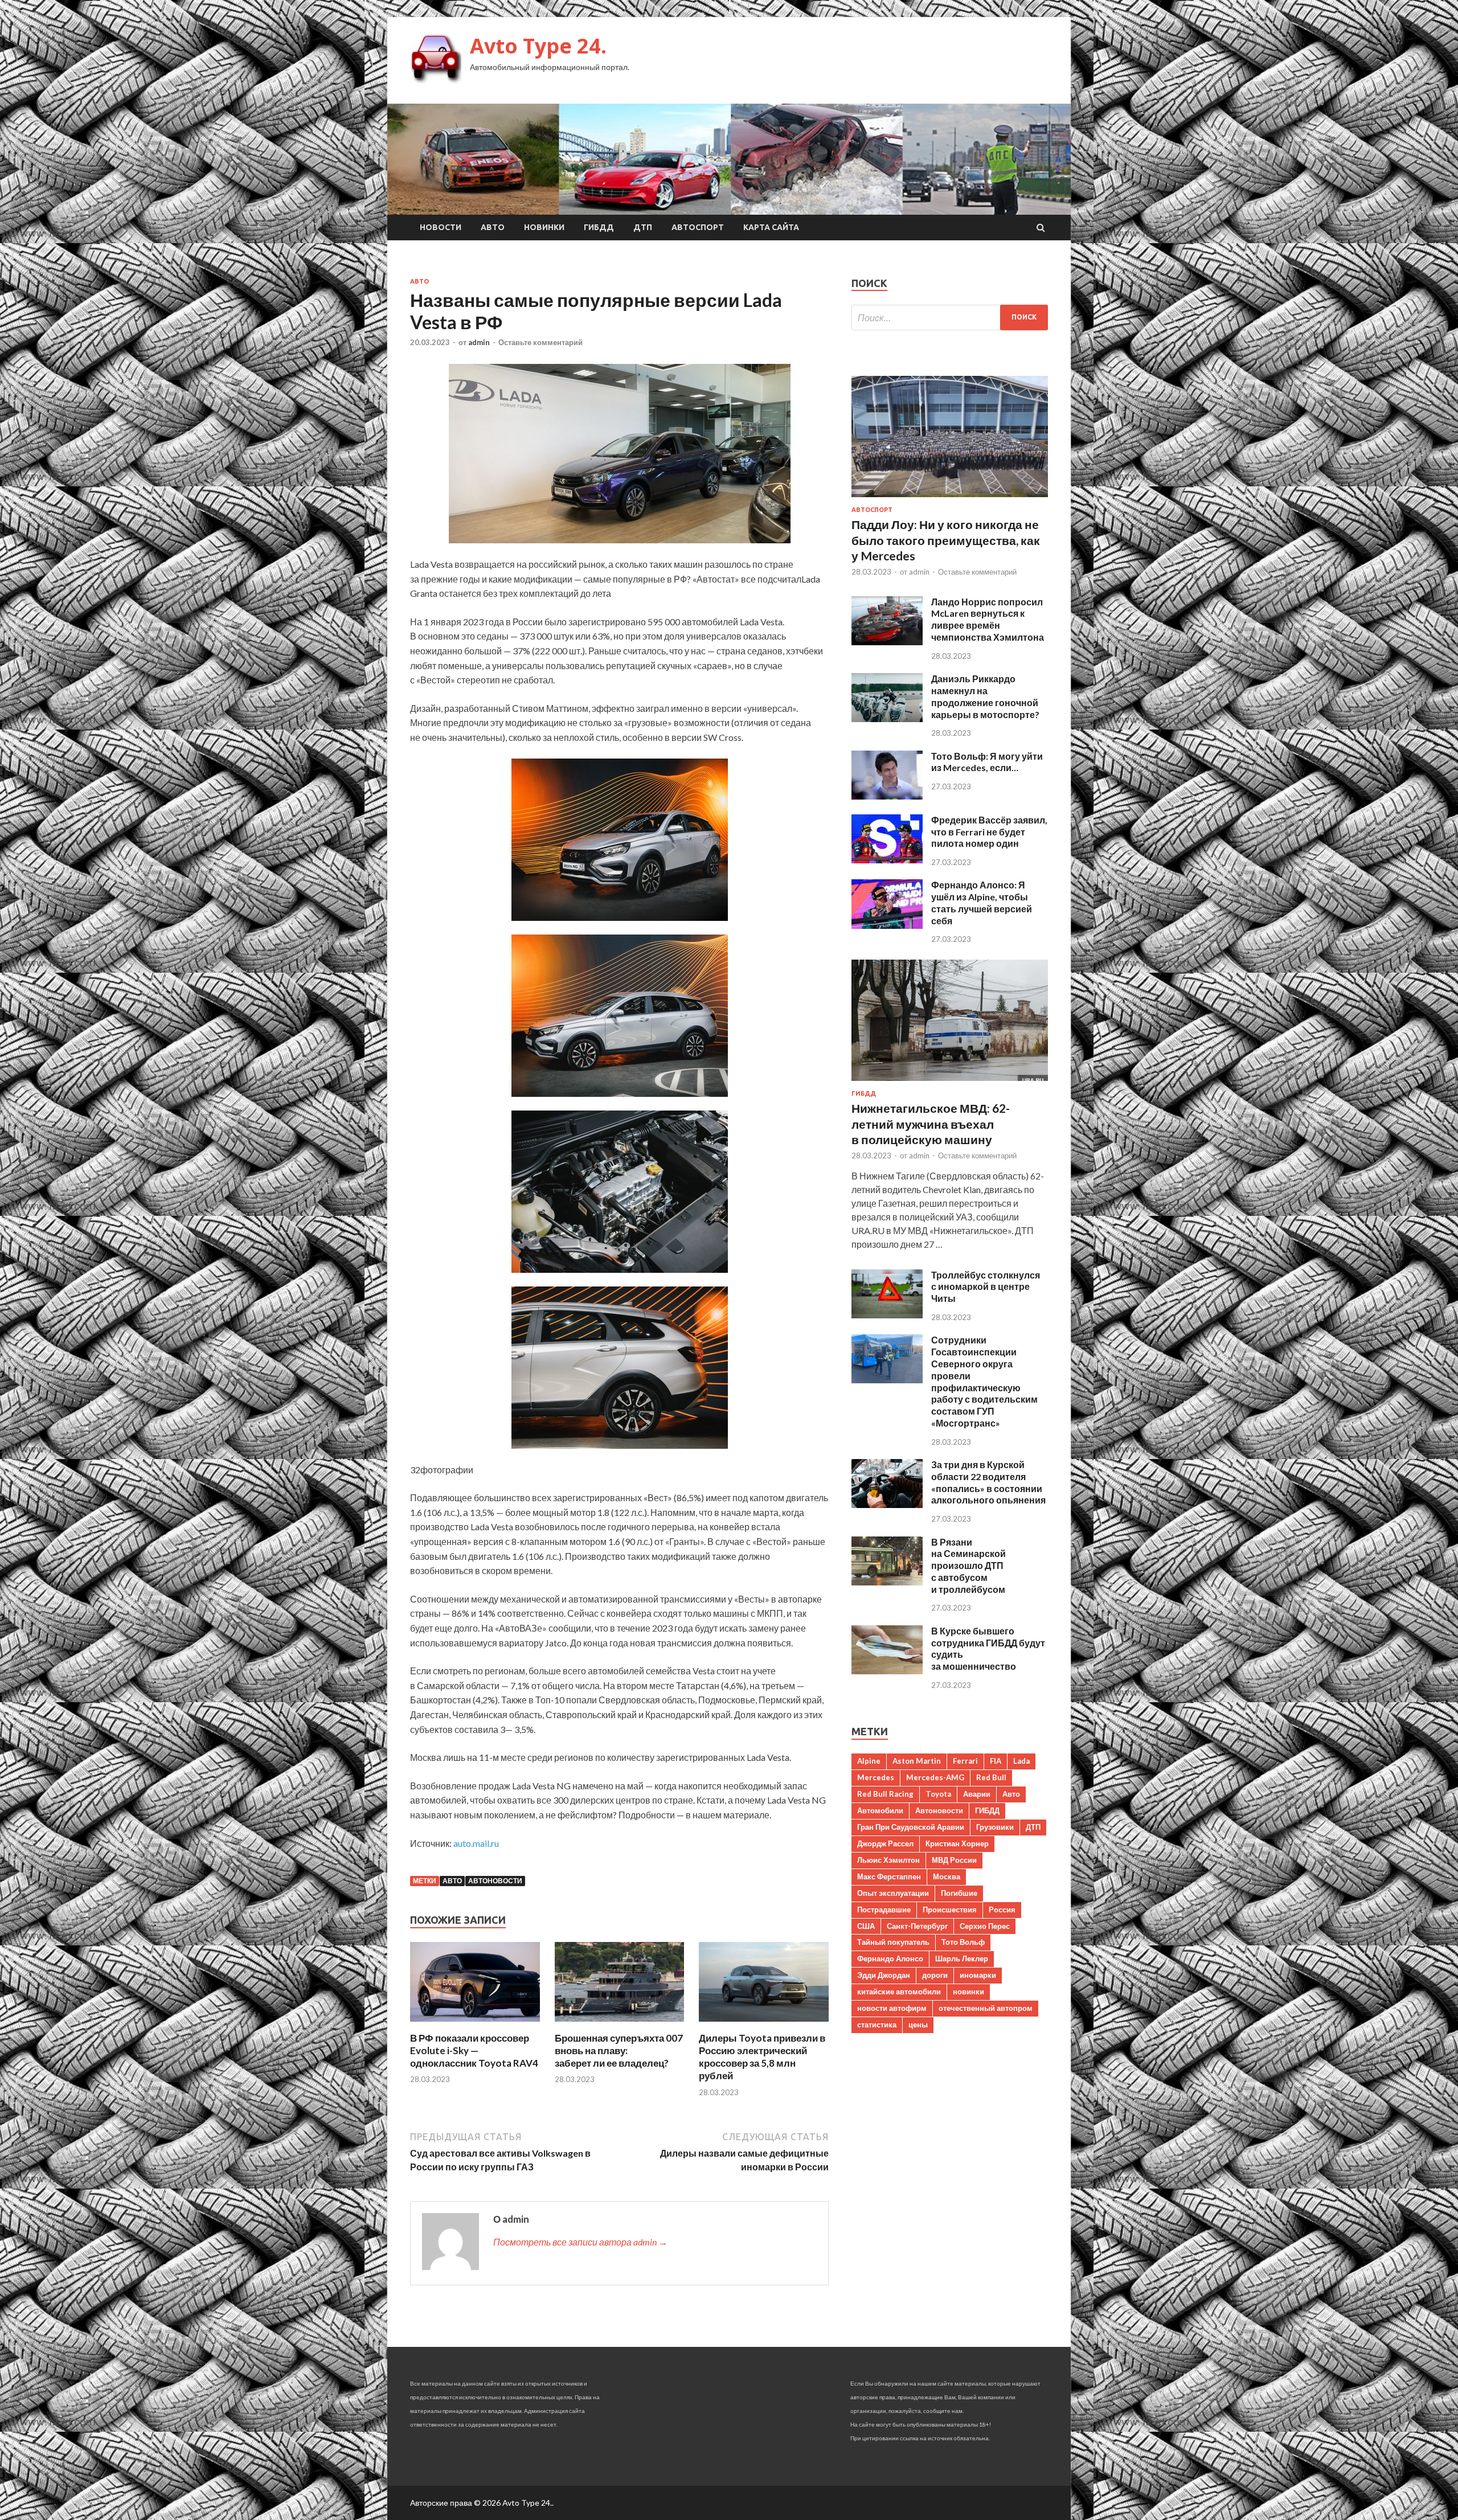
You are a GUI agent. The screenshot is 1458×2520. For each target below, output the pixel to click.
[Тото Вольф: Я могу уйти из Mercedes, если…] (887, 796)
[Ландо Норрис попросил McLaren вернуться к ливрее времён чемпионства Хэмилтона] (887, 642)
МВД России (954, 1860)
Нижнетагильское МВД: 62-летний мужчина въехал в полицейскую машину (931, 1124)
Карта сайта (771, 227)
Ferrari (965, 1761)
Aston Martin (917, 1761)
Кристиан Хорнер (957, 1843)
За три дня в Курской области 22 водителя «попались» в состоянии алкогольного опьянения (988, 1482)
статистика (877, 2025)
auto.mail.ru (476, 1843)
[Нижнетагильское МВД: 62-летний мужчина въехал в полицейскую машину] (950, 1083)
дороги (935, 1975)
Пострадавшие (884, 1910)
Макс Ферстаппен (889, 1876)
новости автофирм (892, 2008)
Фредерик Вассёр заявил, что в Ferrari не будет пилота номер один (989, 832)
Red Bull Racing (885, 1794)
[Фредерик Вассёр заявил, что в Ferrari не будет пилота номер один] (887, 860)
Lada (1021, 1761)
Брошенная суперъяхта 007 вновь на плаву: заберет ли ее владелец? (619, 2050)
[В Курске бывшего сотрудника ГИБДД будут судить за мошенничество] (887, 1671)
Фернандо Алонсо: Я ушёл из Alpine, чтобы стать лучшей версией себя (982, 902)
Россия (1002, 1910)
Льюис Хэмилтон (888, 1860)
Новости (441, 227)
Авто (493, 227)
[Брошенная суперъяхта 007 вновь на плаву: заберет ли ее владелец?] (620, 2025)
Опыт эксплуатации (893, 1893)
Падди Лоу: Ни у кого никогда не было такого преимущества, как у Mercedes (946, 540)
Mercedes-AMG (935, 1777)
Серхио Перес (985, 1926)
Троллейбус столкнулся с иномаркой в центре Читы (986, 1287)
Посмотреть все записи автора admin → (580, 2242)
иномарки (978, 1975)
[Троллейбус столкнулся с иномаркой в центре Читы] (887, 1315)
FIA (996, 1761)
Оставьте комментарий (540, 342)
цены (918, 2025)
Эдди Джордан (884, 1975)
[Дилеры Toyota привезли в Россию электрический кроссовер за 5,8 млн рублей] (764, 2025)
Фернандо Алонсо (890, 1958)
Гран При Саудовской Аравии (911, 1827)
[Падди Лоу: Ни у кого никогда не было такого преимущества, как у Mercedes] (950, 499)
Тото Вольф (963, 1942)
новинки (968, 1992)
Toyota (938, 1794)
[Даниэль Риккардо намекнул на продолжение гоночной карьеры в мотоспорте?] (887, 718)
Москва (947, 1876)
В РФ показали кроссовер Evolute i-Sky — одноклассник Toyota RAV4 (474, 2050)
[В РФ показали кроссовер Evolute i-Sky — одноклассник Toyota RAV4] (475, 2025)
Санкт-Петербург (917, 1926)
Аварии (977, 1794)
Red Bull (991, 1777)
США (866, 1926)
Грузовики (995, 1827)
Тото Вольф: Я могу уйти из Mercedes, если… (987, 762)
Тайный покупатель (893, 1942)
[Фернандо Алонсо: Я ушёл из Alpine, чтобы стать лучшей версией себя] (887, 925)
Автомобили (880, 1810)
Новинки (544, 227)
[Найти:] (950, 317)
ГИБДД (599, 227)
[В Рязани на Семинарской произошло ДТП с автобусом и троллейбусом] (887, 1582)
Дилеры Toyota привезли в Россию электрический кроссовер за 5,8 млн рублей (762, 2057)
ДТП (643, 227)
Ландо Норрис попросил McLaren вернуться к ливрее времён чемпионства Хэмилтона (988, 619)
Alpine (869, 1761)
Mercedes (876, 1777)
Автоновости (495, 1881)
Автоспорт (698, 227)
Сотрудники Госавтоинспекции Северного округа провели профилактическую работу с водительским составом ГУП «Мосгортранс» (984, 1381)
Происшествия (950, 1910)
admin (479, 342)
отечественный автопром (986, 2008)
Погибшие (959, 1893)
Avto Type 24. (538, 46)
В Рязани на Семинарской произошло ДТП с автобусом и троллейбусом (968, 1566)
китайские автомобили (899, 1992)
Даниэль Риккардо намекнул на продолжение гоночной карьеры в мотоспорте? (985, 696)
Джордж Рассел (885, 1843)
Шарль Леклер (962, 1958)
